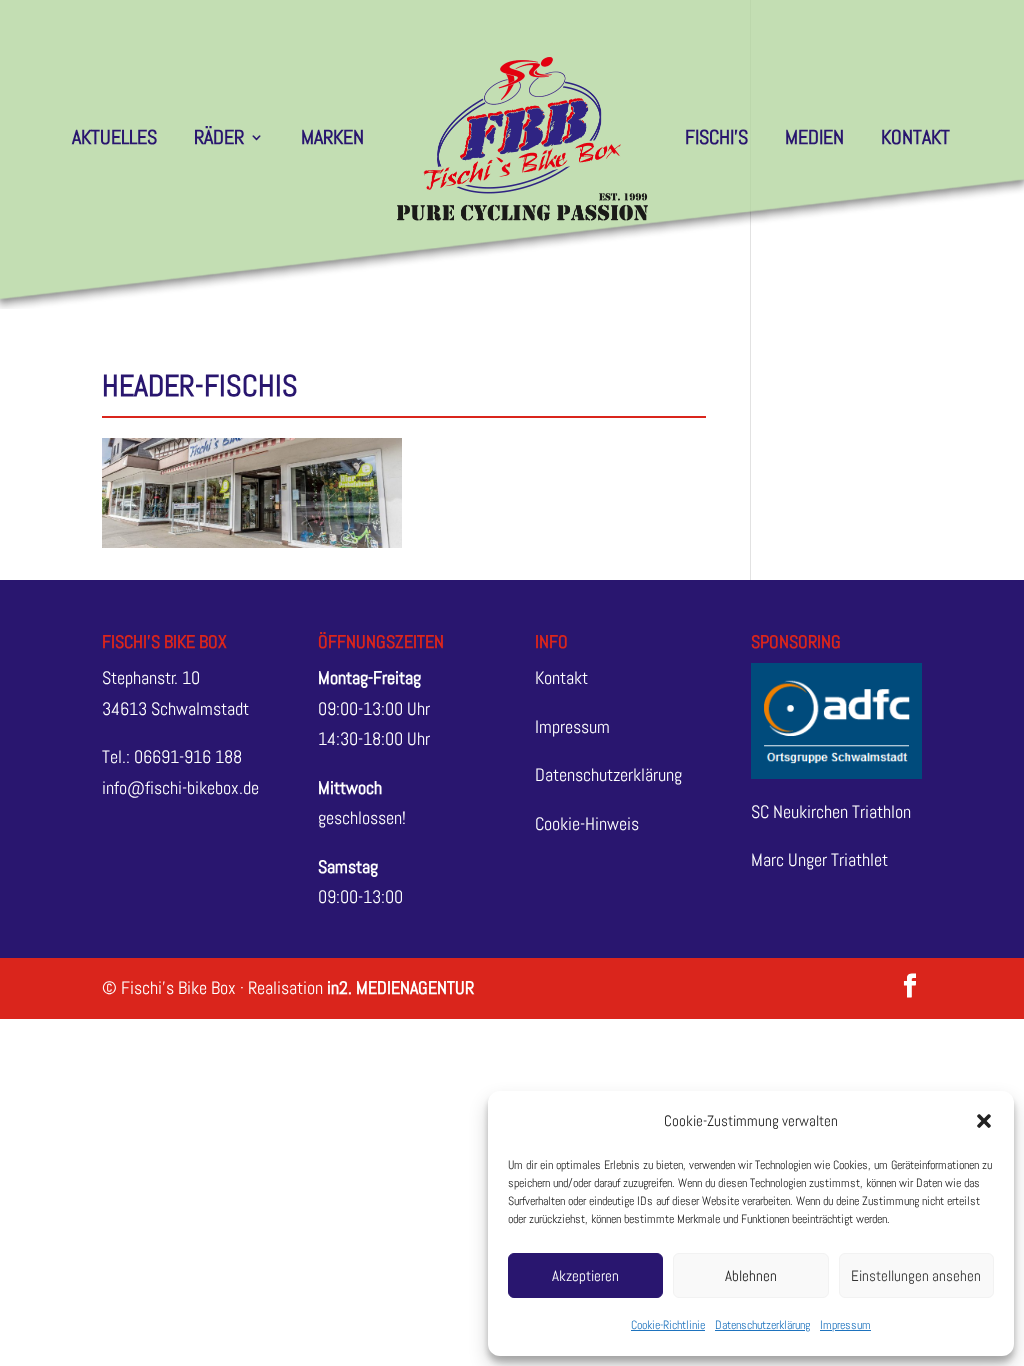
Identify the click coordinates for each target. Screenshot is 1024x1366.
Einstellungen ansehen (916, 1275)
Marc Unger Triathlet (819, 859)
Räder (219, 140)
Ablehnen (751, 1275)
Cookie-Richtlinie (668, 1325)
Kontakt (915, 140)
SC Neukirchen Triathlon (831, 811)
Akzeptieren (585, 1275)
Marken (332, 140)
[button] (984, 1121)
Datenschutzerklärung (762, 1325)
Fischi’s (716, 140)
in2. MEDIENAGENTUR (400, 987)
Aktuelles (114, 140)
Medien (814, 140)
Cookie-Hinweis (587, 823)
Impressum (845, 1325)
